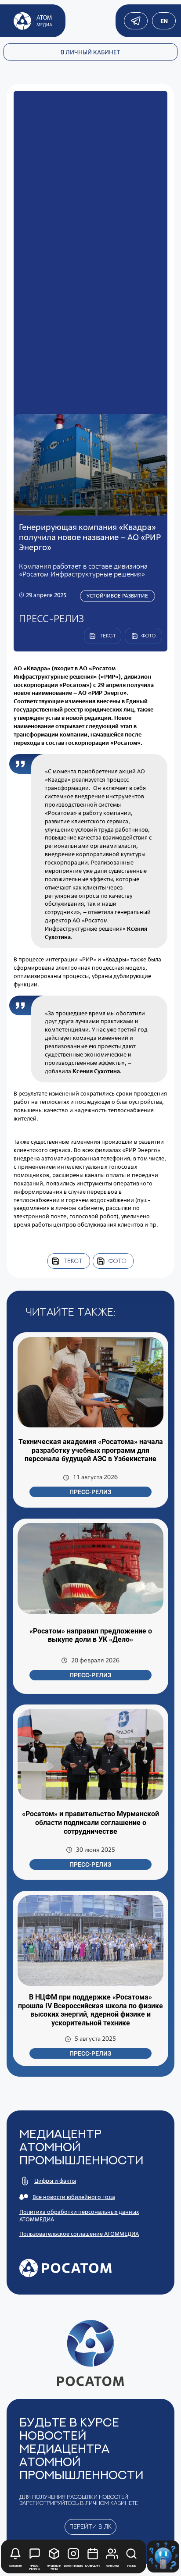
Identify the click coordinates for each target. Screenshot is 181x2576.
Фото (117, 1261)
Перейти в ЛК (90, 2526)
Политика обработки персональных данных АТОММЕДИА (79, 2216)
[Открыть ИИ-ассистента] (163, 2556)
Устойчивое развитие (117, 596)
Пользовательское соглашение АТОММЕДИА (79, 2234)
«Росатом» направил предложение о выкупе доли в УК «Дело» (91, 1635)
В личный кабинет (90, 52)
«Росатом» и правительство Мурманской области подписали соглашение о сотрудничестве (90, 1822)
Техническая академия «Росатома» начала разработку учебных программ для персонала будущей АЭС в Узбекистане (91, 1450)
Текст (73, 1261)
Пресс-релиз (90, 1492)
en (164, 21)
